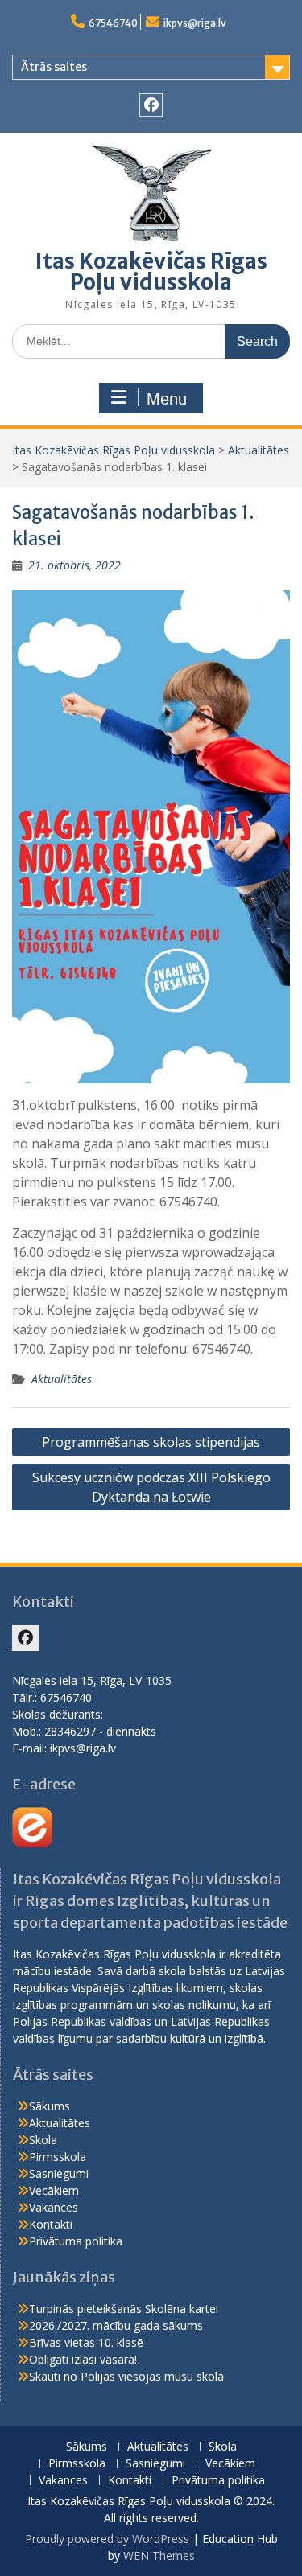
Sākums (50, 2106)
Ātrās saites (54, 67)
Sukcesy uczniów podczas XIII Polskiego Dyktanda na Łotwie (151, 1487)
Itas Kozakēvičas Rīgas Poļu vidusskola (151, 271)
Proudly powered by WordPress (107, 2539)
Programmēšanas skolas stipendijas (151, 1442)
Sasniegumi (59, 2173)
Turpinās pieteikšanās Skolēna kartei (124, 2309)
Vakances (54, 2207)
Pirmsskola (58, 2157)
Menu (167, 399)
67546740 (113, 23)
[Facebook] (151, 105)
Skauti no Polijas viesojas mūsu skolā (126, 2376)
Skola (43, 2140)
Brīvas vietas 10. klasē (86, 2342)
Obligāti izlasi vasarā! (83, 2359)
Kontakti (51, 2224)
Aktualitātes (259, 450)
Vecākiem (54, 2190)
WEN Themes (159, 2555)
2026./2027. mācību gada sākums (116, 2325)
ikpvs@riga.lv (195, 23)
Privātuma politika (76, 2241)
